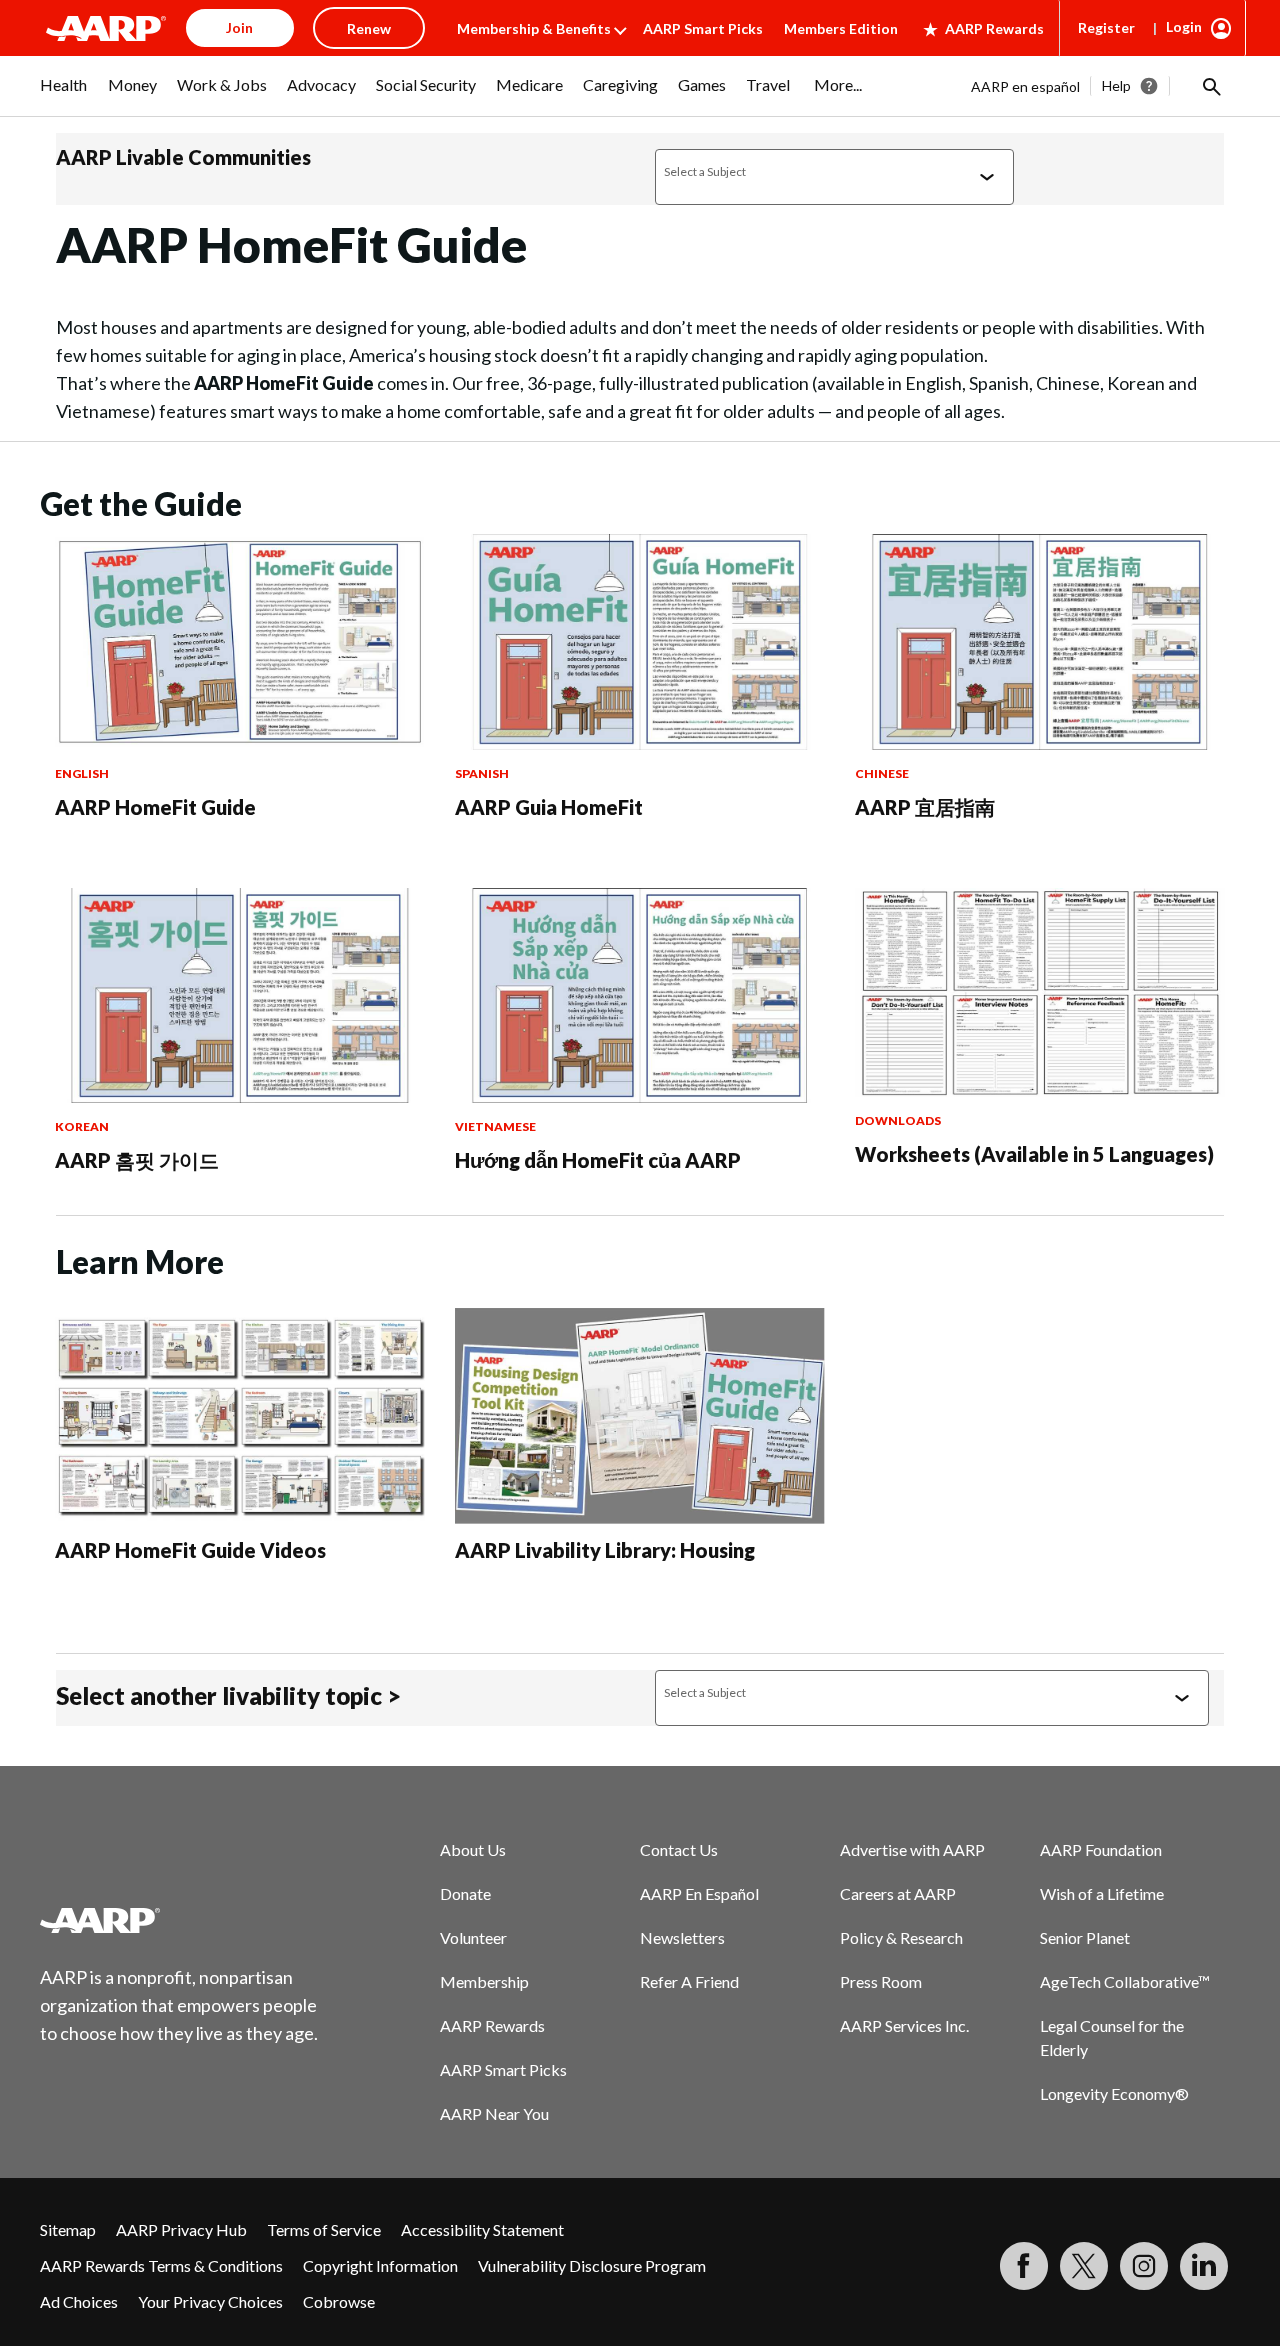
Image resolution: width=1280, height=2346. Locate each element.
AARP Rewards (994, 28)
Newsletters (682, 1937)
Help (1116, 85)
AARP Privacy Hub (181, 2229)
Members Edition (841, 28)
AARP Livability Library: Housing (605, 1550)
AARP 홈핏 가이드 (137, 1160)
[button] (1210, 86)
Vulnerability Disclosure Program (592, 2265)
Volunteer (473, 1937)
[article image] (240, 743)
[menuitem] (64, 95)
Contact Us (679, 1849)
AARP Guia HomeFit (549, 807)
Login (1184, 26)
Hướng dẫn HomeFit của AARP (598, 1160)
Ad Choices (79, 2301)
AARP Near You (494, 2113)
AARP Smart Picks (703, 28)
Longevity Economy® (1114, 2093)
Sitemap (68, 2229)
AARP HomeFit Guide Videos (190, 1550)
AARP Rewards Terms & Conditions (161, 2265)
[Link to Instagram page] (1144, 2266)
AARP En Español (699, 1893)
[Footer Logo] (180, 1920)
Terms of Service (324, 2229)
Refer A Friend (689, 1981)
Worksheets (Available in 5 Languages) (1034, 1154)
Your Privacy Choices (210, 2301)
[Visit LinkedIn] (1204, 2266)
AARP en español (1025, 86)
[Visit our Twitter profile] (1084, 2266)
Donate (465, 1893)
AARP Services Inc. (904, 2025)
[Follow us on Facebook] (1024, 2266)
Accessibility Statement (482, 2229)
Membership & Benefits (534, 28)
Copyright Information (380, 2265)
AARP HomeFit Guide (155, 807)
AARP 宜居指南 (925, 807)
